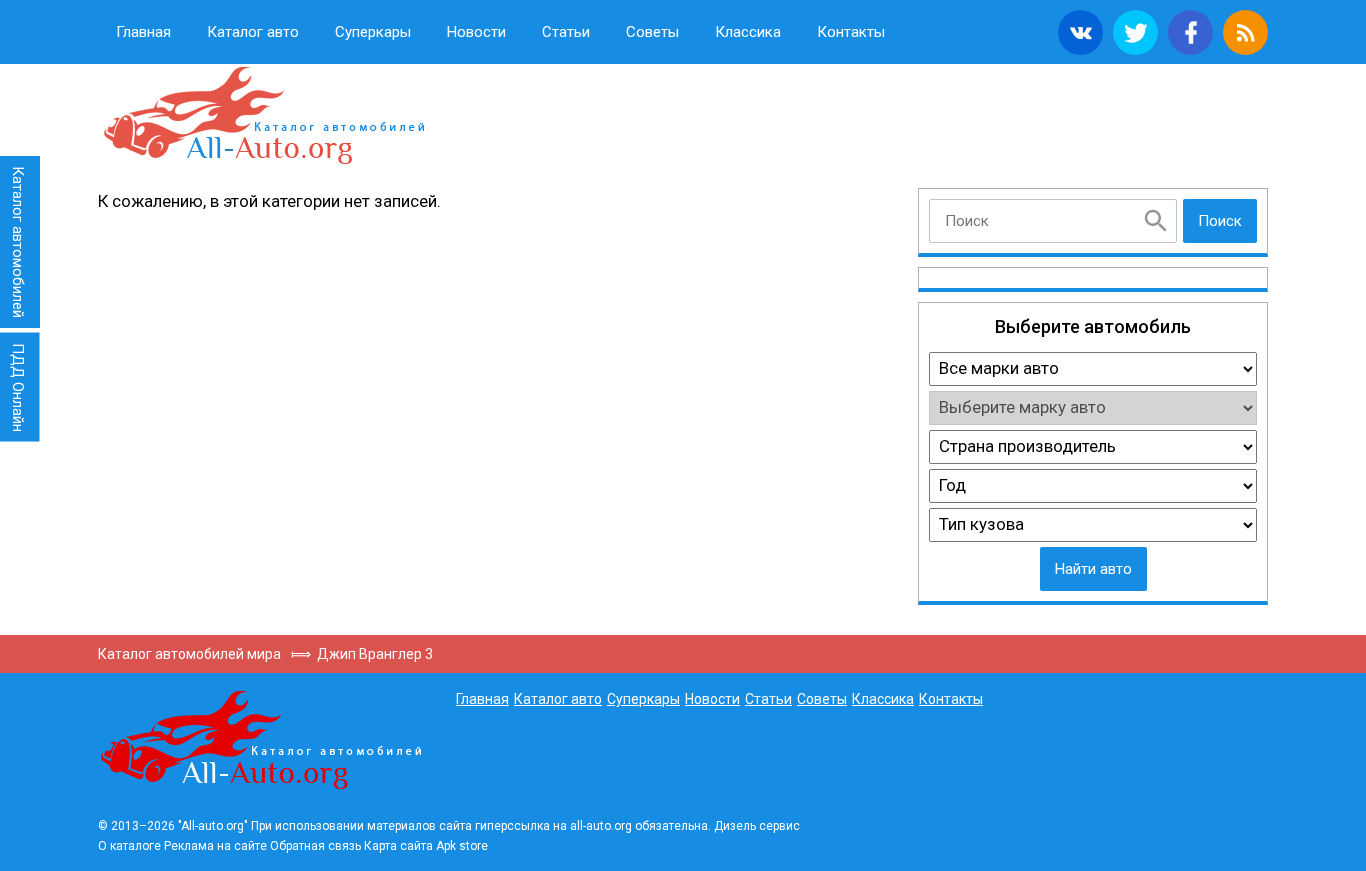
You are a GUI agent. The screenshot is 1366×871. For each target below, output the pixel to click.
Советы (652, 32)
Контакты (851, 32)
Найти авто (1093, 569)
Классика (748, 32)
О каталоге (129, 846)
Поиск (1220, 221)
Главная (143, 32)
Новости (476, 32)
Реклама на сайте (215, 846)
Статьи (566, 32)
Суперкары (373, 32)
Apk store (462, 846)
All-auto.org (263, 116)
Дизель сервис (757, 826)
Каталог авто (253, 32)
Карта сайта (398, 846)
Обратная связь (315, 846)
